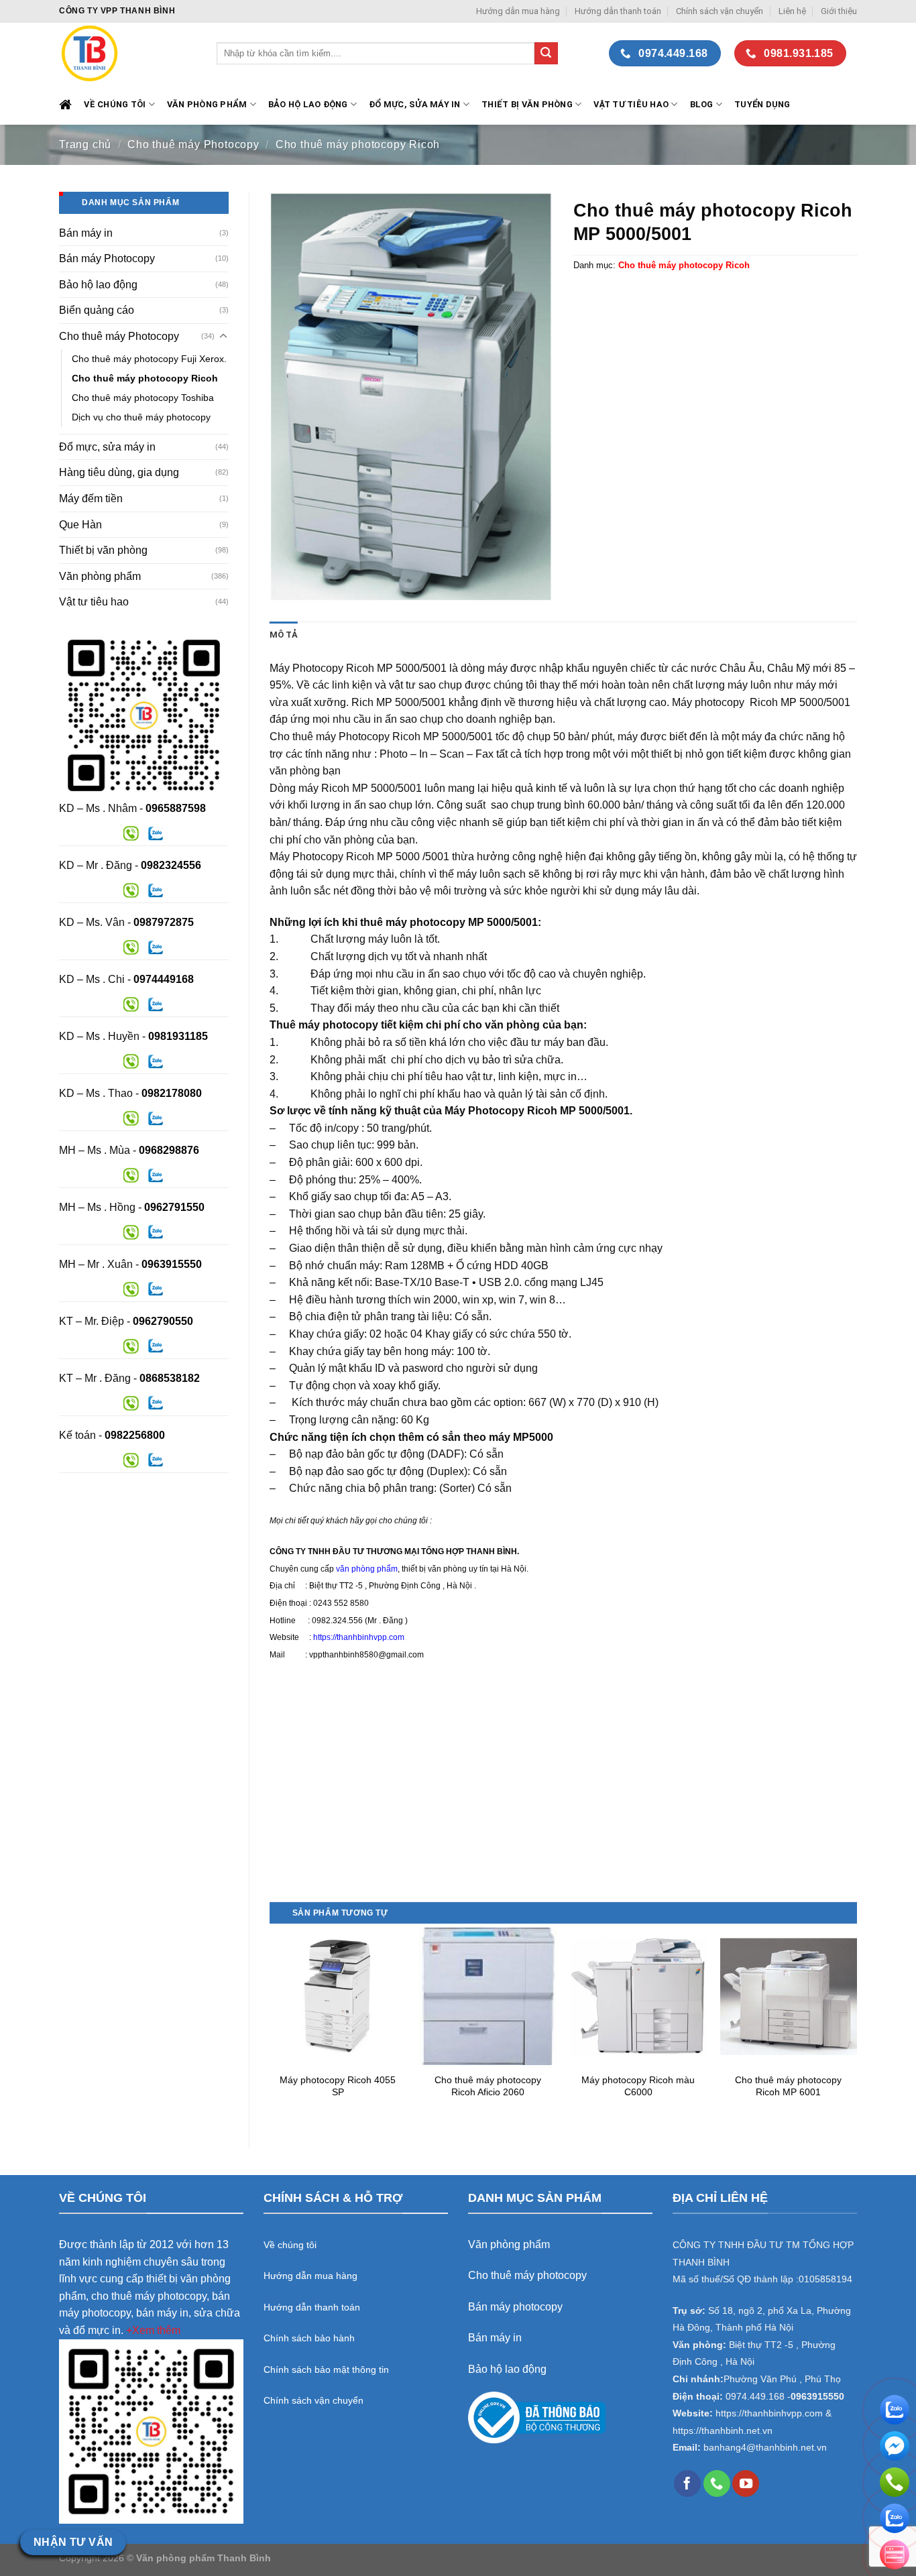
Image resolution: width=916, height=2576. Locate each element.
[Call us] (717, 2483)
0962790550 (163, 1321)
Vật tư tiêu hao (631, 104)
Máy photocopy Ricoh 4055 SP (338, 2086)
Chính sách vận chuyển (720, 11)
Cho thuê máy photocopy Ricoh (358, 144)
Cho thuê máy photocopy (527, 2275)
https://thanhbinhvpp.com (359, 1637)
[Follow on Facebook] (687, 2483)
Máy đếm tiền (91, 499)
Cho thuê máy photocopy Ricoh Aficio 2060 (488, 2086)
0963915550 (172, 1264)
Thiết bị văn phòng (527, 104)
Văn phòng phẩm (100, 576)
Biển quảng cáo (97, 310)
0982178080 (172, 1093)
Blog (702, 104)
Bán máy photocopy (515, 2307)
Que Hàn (80, 525)
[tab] (284, 635)
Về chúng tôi (115, 104)
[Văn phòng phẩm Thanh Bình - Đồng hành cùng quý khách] (128, 53)
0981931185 (178, 1036)
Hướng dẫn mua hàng (518, 11)
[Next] (856, 2026)
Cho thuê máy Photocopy (193, 144)
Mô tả (284, 635)
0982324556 (171, 865)
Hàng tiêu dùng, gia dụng (119, 472)
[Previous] (270, 2026)
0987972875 (164, 922)
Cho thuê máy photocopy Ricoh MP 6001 (788, 2086)
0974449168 (164, 979)
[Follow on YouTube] (746, 2483)
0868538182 (170, 1378)
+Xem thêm (153, 2330)
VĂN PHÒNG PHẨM (207, 104)
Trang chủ (85, 144)
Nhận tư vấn (73, 2542)
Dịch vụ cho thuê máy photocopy (141, 417)
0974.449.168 (755, 2397)
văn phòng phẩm (367, 1569)
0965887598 (176, 808)
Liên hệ (792, 11)
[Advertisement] (564, 1808)
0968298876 (169, 1150)
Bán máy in (86, 233)
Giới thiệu (839, 11)
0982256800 (135, 1435)
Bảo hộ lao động (98, 285)
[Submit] (546, 54)
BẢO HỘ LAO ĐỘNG (308, 104)
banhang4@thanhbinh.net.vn (765, 2448)
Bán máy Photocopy (107, 258)
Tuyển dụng (762, 104)
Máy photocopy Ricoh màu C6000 (638, 2086)
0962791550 (174, 1207)
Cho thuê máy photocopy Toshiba (143, 398)
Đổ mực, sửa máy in (415, 104)
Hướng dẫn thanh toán (618, 11)
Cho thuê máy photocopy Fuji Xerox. (149, 359)
